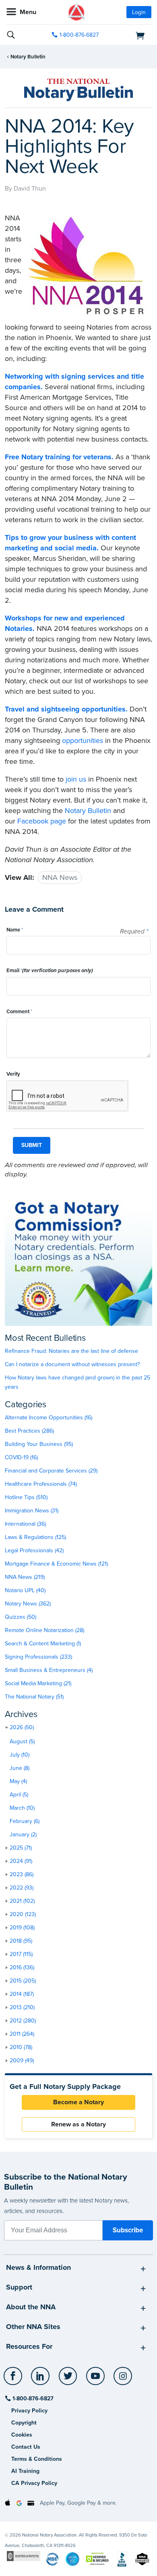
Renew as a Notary (78, 2124)
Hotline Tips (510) (26, 1497)
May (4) (18, 1781)
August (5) (22, 1741)
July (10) (20, 1755)
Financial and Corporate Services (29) (51, 1471)
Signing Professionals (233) (38, 1657)
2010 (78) (21, 2047)
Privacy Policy (29, 2411)
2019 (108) (22, 1928)
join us (76, 779)
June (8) (20, 1768)
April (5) (19, 1795)
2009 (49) (22, 2061)
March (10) (22, 1808)
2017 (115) (21, 1954)
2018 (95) (21, 1941)
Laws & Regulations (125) (35, 1537)
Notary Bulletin (28, 57)
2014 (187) (22, 1994)
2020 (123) (23, 1914)
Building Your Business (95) (39, 1444)
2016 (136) (22, 1967)
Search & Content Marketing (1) (43, 1644)
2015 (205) (23, 1981)
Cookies (22, 2435)
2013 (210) (22, 2007)
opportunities (83, 740)
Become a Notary (78, 2102)
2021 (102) (22, 1901)
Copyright (24, 2423)
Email (50, 971)
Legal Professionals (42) (34, 1550)
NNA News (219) (25, 1577)
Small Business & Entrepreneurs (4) (49, 1670)
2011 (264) (22, 2034)
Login (139, 12)
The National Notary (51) (34, 1697)
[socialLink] (14, 2380)
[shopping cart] (129, 35)
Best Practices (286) (29, 1431)
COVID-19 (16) (21, 1457)
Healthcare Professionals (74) (41, 1484)
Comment (19, 1012)
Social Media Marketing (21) (38, 1683)
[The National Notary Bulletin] (78, 90)
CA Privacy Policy (34, 2483)
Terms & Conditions (37, 2459)
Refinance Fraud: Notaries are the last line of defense (71, 1351)
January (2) (23, 1835)
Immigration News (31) (32, 1511)
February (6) (25, 1821)
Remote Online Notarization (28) (44, 1630)
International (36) (25, 1524)
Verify (13, 1074)
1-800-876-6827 (79, 35)
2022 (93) (22, 1888)
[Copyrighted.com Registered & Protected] (24, 2556)
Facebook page (42, 821)
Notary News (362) (28, 1604)
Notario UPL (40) (25, 1590)
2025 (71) (21, 1848)
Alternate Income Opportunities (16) (49, 1418)
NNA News (60, 877)
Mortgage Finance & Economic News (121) (56, 1564)
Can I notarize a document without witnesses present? (72, 1364)
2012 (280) (23, 2021)
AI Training (25, 2471)
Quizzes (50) (21, 1617)
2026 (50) (22, 1727)
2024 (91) (21, 1861)
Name (15, 930)
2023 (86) (22, 1874)
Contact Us (26, 2447)
